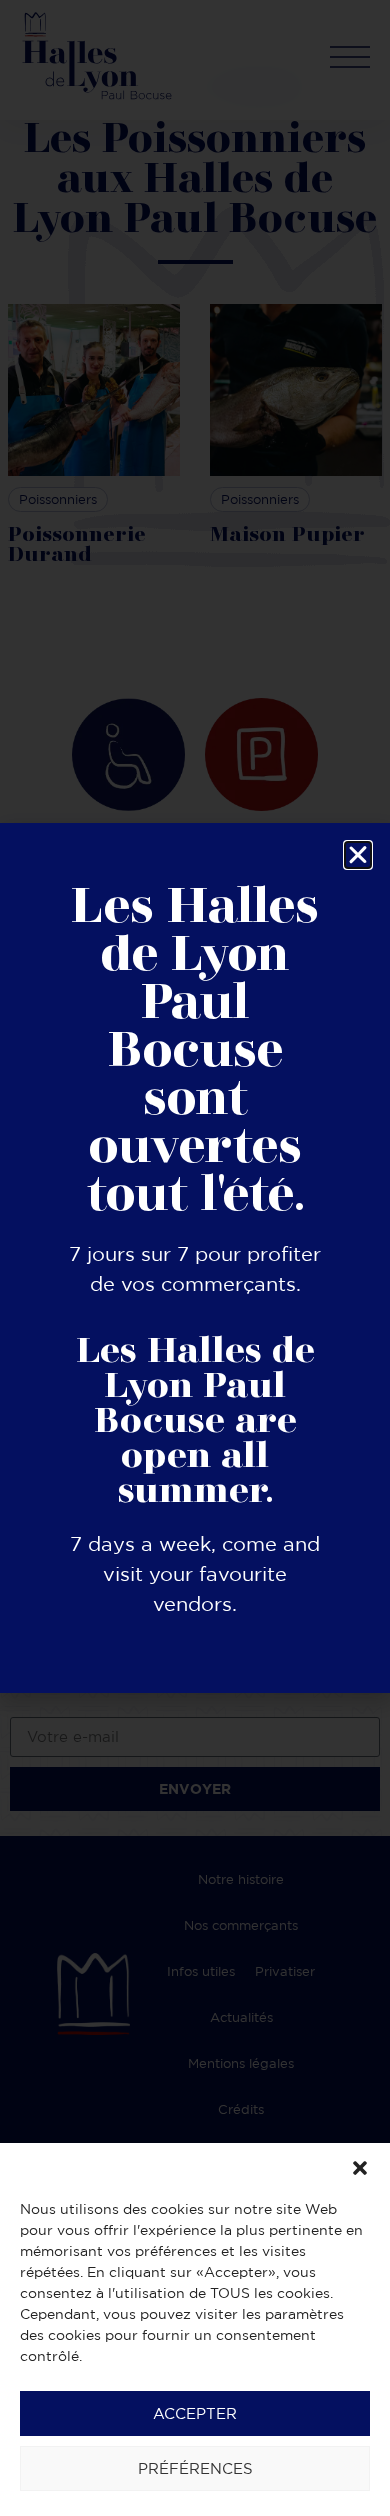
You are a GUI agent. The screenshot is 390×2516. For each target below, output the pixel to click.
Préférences (195, 2468)
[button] (360, 2168)
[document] (195, 1258)
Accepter (195, 2413)
